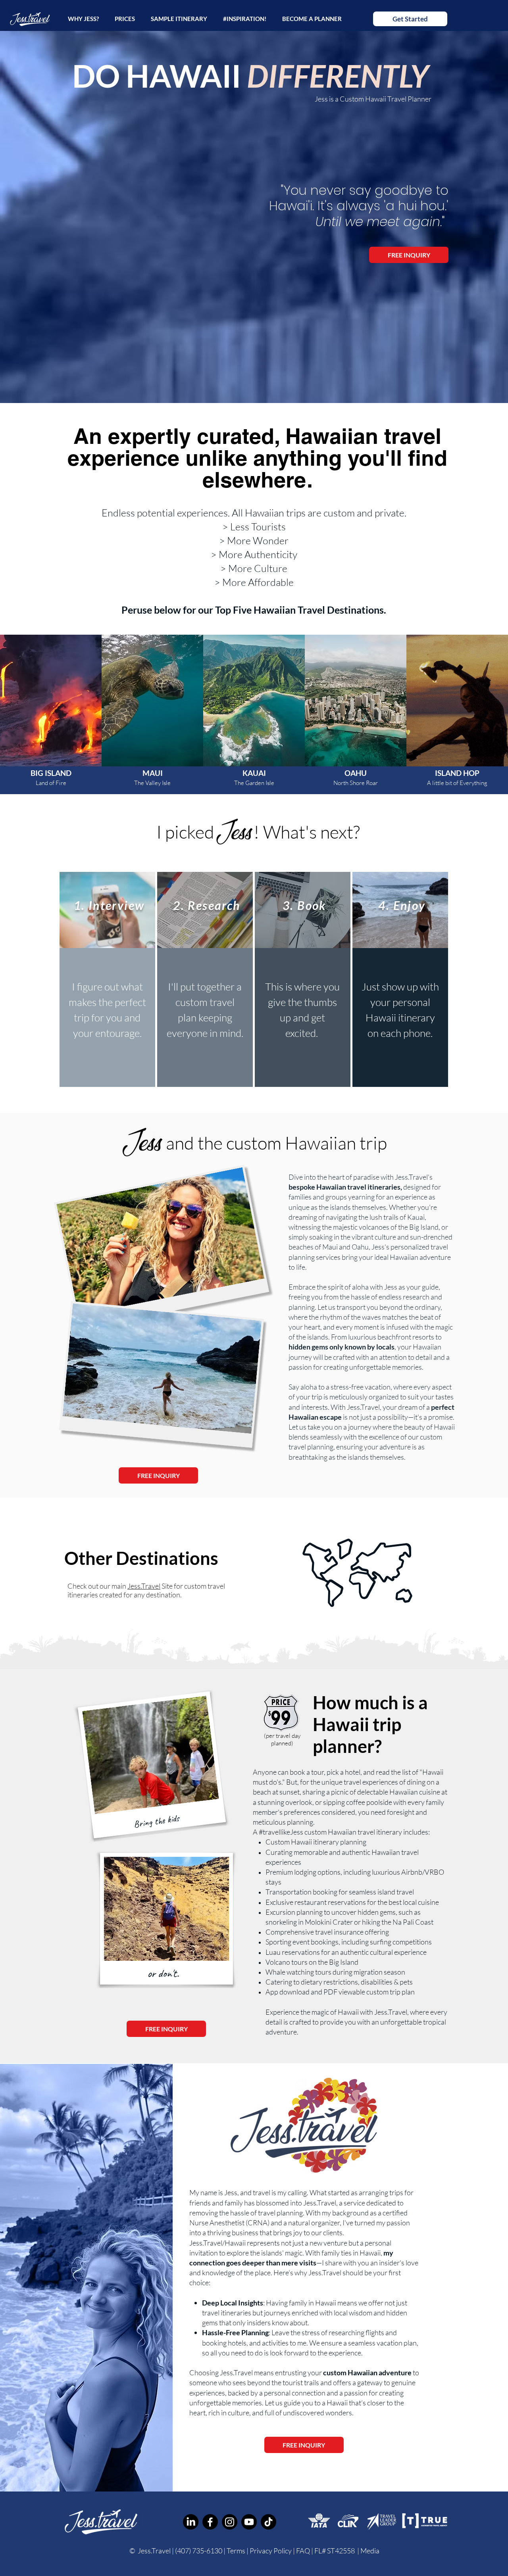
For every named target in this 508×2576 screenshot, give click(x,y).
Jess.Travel (144, 1586)
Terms (236, 2551)
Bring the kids (156, 1821)
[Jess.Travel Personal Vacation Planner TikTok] (268, 2522)
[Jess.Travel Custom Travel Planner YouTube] (249, 2522)
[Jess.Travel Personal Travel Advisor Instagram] (230, 2522)
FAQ (304, 2551)
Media (370, 2551)
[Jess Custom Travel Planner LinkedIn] (191, 2522)
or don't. (163, 1973)
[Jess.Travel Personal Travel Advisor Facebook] (210, 2522)
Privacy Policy (271, 2551)
